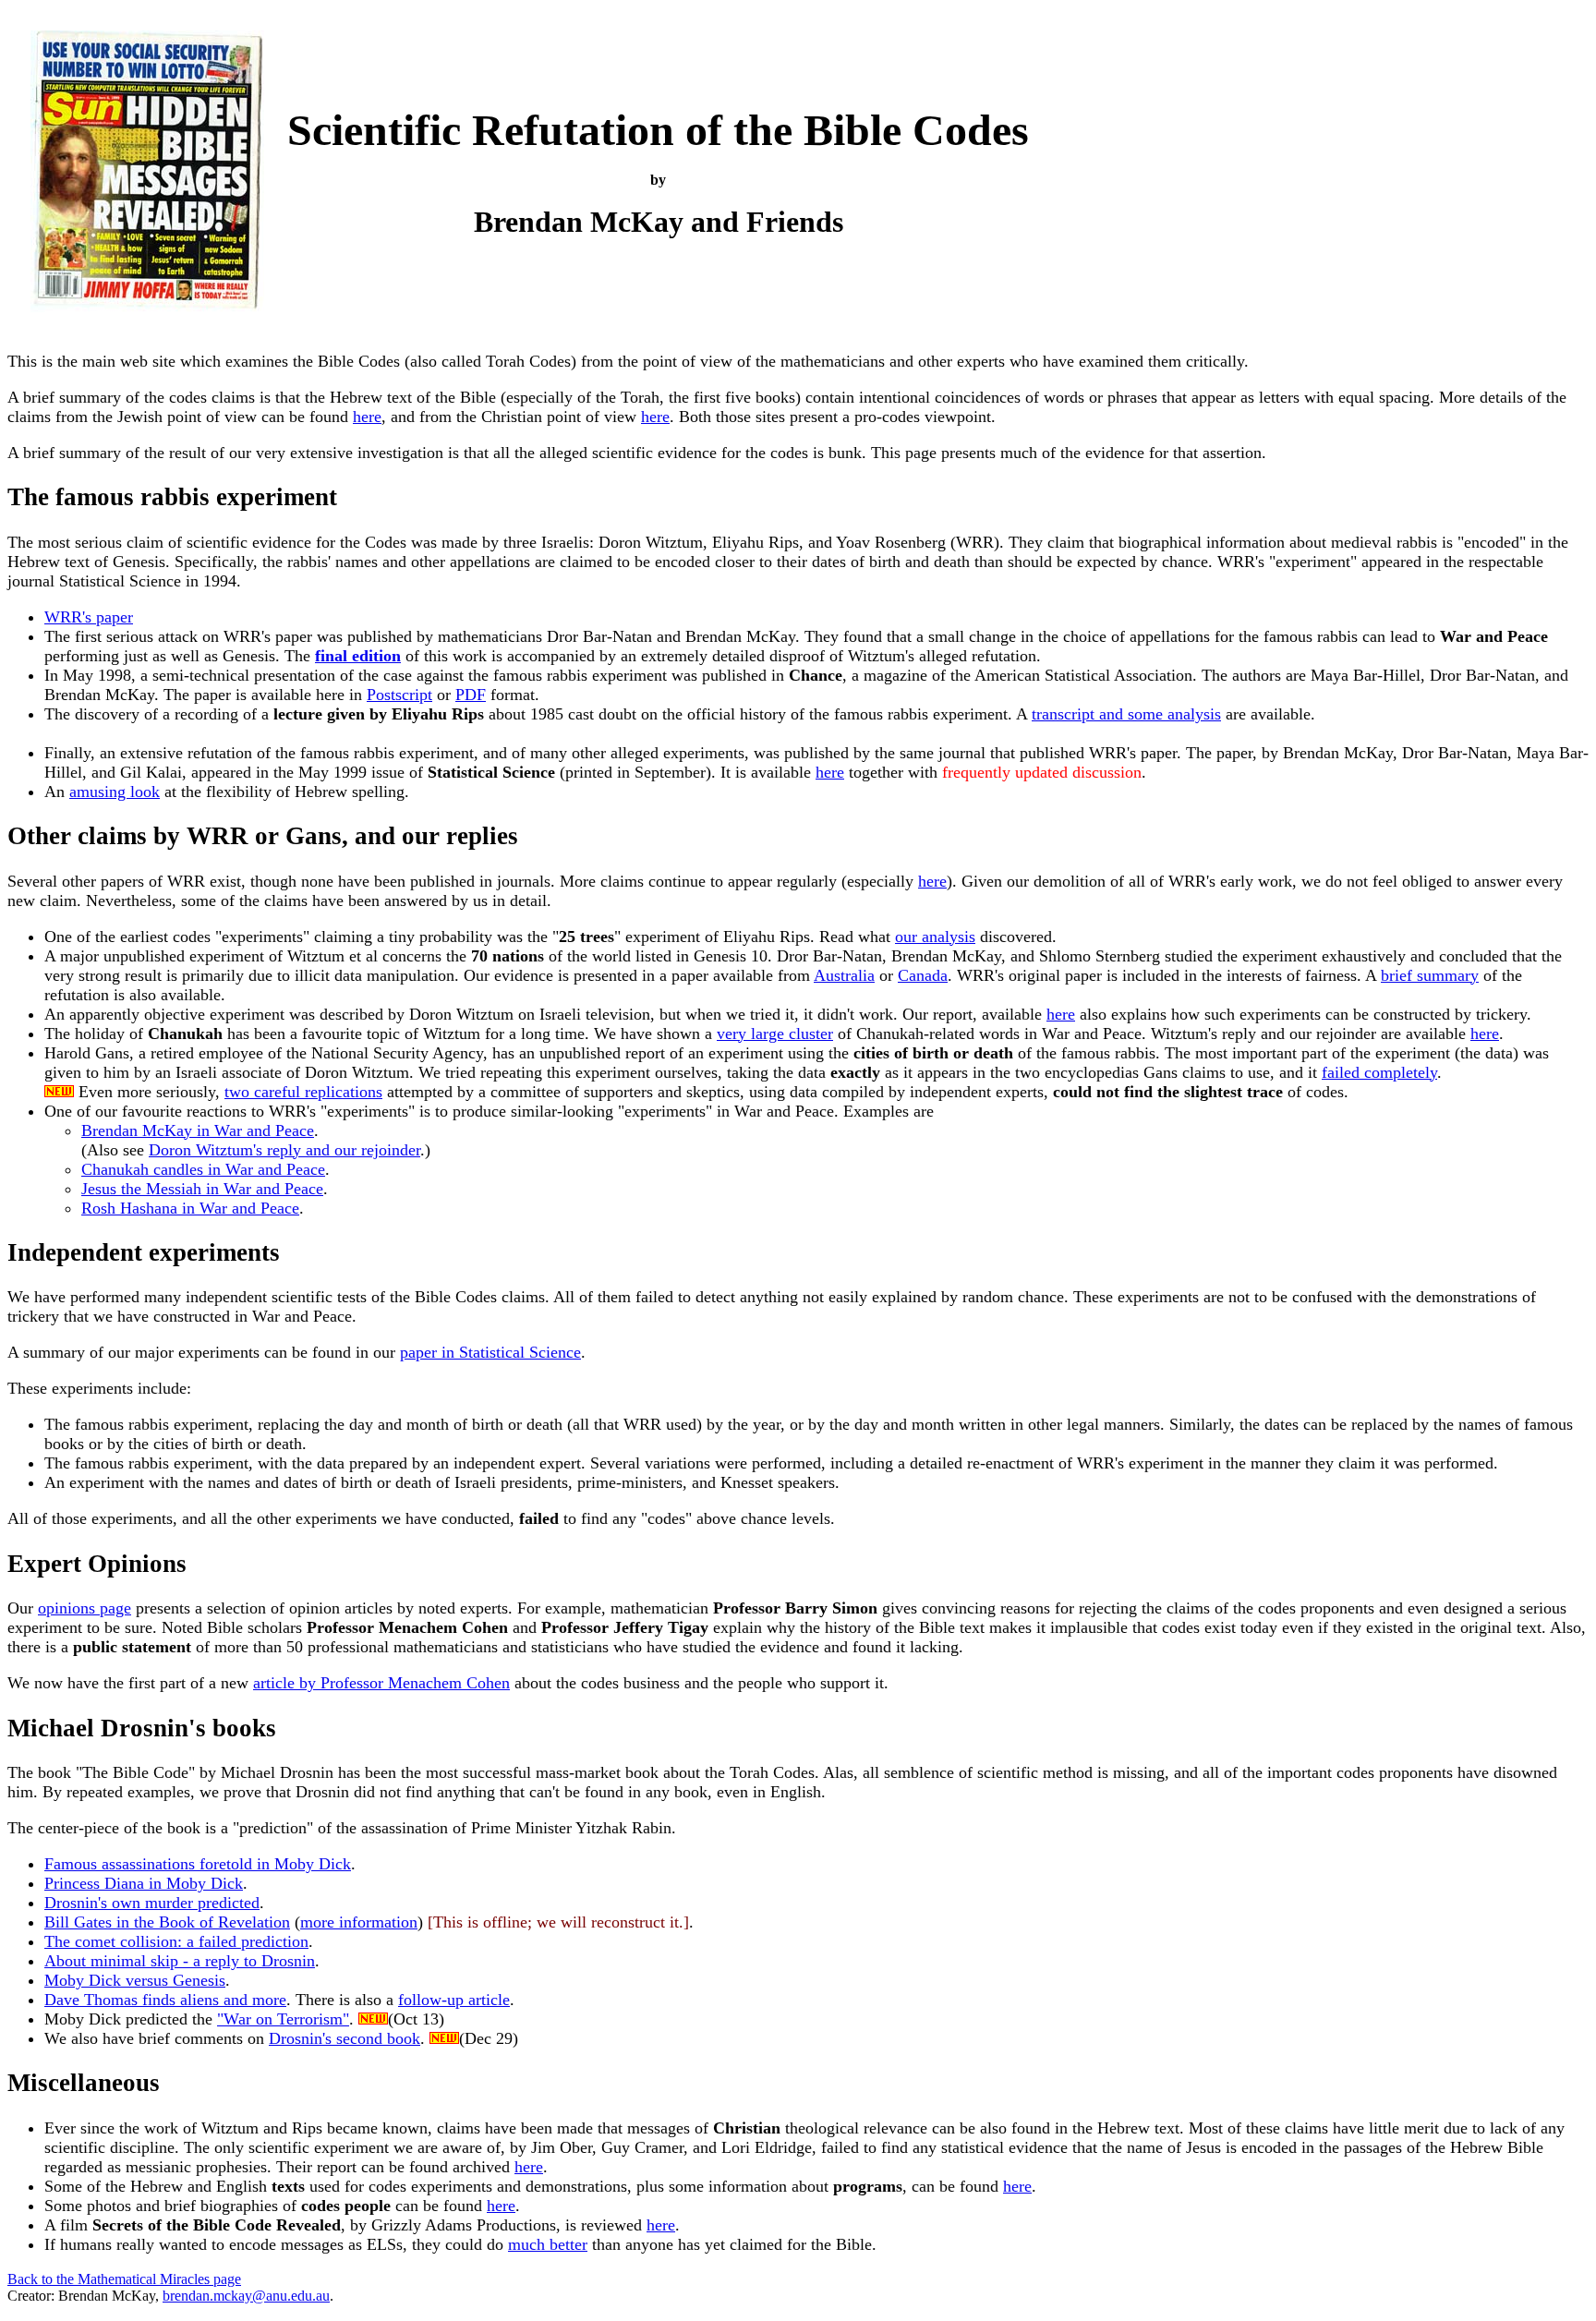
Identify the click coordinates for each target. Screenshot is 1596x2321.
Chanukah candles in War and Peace (203, 1169)
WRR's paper (89, 617)
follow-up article (454, 2000)
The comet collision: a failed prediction (176, 1941)
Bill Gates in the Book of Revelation (167, 1922)
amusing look (115, 792)
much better (548, 2244)
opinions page (85, 1608)
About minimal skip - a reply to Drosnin (180, 1961)
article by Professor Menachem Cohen (381, 1683)
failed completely (1379, 1072)
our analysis (935, 937)
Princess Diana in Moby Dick (144, 1883)
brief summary (1430, 975)
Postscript (399, 695)
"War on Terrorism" (283, 2019)
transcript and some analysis (1126, 714)
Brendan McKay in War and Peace (198, 1130)
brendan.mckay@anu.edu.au (246, 2296)
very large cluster (775, 1034)
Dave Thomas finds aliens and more (165, 2000)
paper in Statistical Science (490, 1352)
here (367, 417)
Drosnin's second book (345, 2038)
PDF (471, 695)
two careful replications (303, 1092)
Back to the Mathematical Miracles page (124, 2279)
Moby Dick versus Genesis (135, 1980)
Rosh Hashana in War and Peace (190, 1208)
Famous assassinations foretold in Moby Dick (198, 1864)
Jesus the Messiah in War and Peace (202, 1189)
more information (359, 1922)
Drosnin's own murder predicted (152, 1903)
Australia (844, 975)
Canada (923, 975)
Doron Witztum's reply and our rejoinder (284, 1150)
